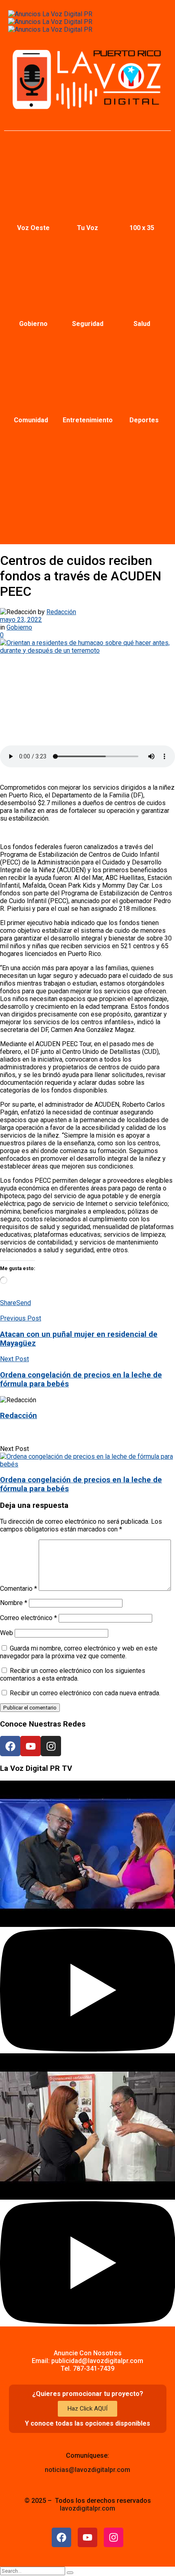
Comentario (19, 1589)
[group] (87, 1917)
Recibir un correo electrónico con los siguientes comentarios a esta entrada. (73, 1675)
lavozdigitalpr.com (87, 2508)
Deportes (144, 420)
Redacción (61, 612)
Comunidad (31, 420)
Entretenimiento (88, 420)
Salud (142, 324)
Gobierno (33, 324)
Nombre (14, 1603)
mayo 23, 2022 (21, 620)
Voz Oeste (33, 228)
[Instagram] (51, 1746)
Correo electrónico (28, 1618)
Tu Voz (87, 228)
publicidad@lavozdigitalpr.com (97, 2361)
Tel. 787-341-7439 (87, 2369)
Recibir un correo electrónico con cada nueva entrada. (85, 1693)
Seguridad (88, 324)
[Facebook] (10, 1746)
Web (7, 1633)
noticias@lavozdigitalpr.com (87, 2470)
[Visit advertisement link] (50, 14)
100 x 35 (142, 228)
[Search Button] (70, 2573)
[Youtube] (31, 1746)
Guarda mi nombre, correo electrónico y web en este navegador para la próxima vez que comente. (79, 1652)
